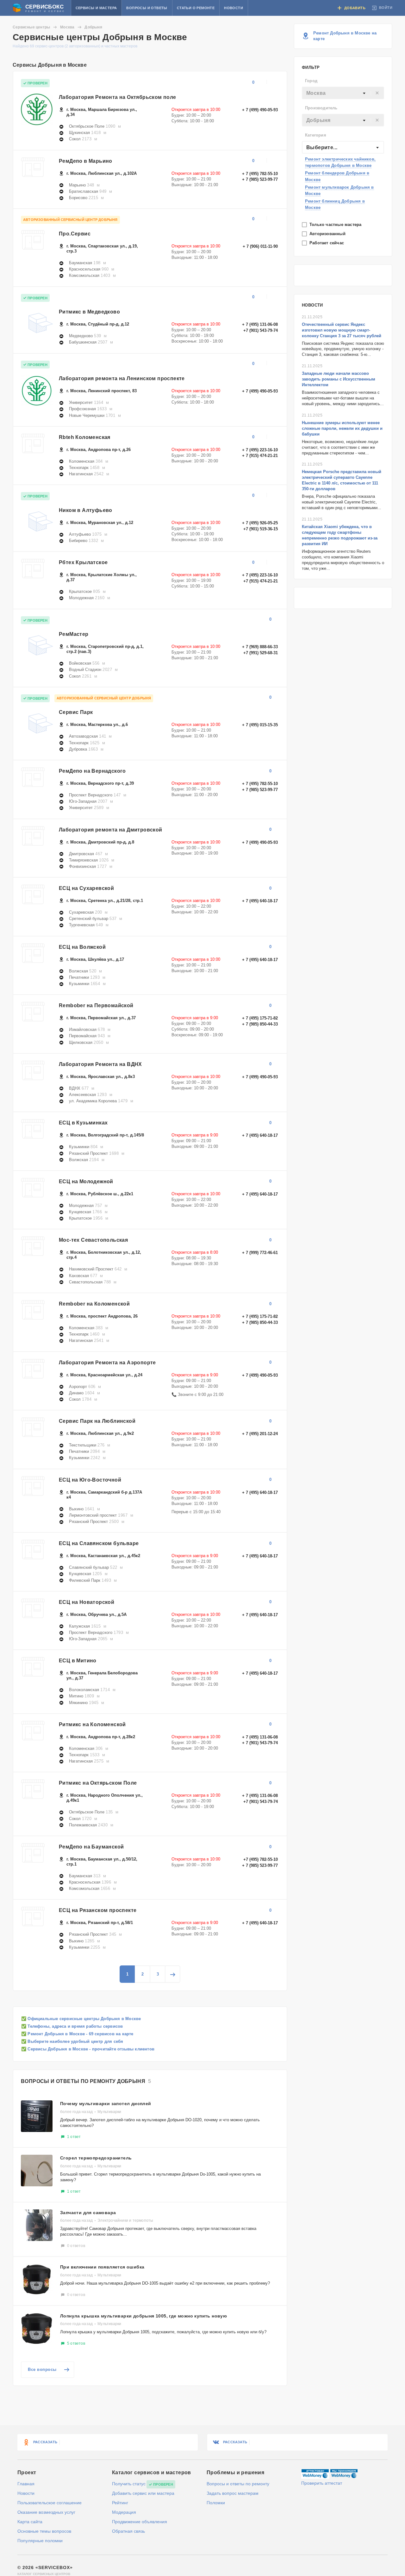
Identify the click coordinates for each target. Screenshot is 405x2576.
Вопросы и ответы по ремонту (238, 2484)
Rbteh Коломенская (85, 437)
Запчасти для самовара (88, 2213)
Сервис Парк (76, 712)
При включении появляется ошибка (102, 2267)
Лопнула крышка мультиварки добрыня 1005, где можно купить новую (143, 2316)
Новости (234, 8)
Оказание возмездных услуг (46, 2512)
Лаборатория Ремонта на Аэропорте (107, 1363)
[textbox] (343, 93)
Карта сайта (30, 2522)
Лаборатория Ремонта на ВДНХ (100, 1064)
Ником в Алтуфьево (86, 510)
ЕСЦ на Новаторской (87, 1602)
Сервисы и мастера (96, 8)
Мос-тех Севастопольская (93, 1240)
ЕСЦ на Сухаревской (86, 888)
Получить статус (129, 2484)
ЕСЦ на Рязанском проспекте (98, 1910)
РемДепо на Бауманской (91, 1847)
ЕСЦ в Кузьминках (83, 1123)
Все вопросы (42, 2369)
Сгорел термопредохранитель (96, 2158)
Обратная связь (128, 2531)
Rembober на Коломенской (94, 1304)
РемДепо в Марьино (86, 161)
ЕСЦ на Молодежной (86, 1181)
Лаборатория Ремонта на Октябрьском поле (118, 97)
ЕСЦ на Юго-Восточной (90, 1480)
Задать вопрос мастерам (233, 2493)
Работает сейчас (327, 243)
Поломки (216, 2503)
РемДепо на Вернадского (92, 771)
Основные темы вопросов (44, 2531)
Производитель (321, 108)
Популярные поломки (40, 2541)
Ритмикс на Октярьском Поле (98, 1783)
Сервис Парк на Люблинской (97, 1421)
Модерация (124, 2512)
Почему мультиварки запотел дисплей (106, 2104)
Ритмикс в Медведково (89, 312)
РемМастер (74, 634)
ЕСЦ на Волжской (82, 947)
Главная (26, 2484)
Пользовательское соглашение (50, 2503)
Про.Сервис (75, 234)
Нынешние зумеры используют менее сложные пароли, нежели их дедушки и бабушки (342, 428)
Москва (67, 27)
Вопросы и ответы (147, 8)
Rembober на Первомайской (96, 1005)
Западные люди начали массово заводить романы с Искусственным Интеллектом (339, 379)
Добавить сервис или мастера (143, 2493)
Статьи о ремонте (196, 8)
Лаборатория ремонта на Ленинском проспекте (122, 378)
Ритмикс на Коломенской (92, 1724)
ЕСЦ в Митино (78, 1661)
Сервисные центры (31, 27)
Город (311, 81)
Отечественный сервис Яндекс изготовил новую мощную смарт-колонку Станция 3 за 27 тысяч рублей (342, 330)
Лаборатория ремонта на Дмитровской (111, 830)
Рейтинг (120, 2503)
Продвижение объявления (140, 2522)
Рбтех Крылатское (83, 562)
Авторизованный (328, 234)
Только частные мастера (336, 225)
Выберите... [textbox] (322, 147)
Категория (316, 135)
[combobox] (343, 93)
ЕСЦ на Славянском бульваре (99, 1543)
